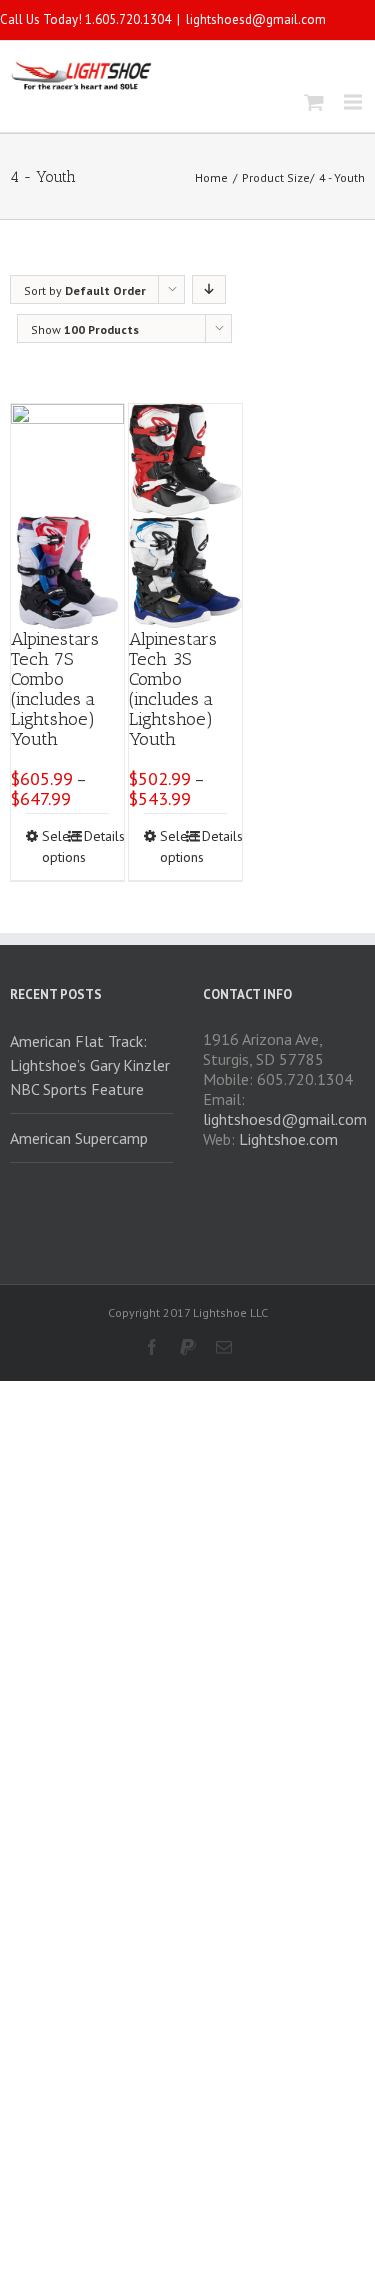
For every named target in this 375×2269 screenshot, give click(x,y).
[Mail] (224, 1347)
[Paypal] (188, 1347)
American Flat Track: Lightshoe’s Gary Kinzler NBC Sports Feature (90, 1065)
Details (96, 836)
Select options (54, 846)
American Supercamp (79, 1138)
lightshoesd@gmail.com (256, 19)
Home (211, 177)
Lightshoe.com (288, 1139)
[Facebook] (152, 1347)
